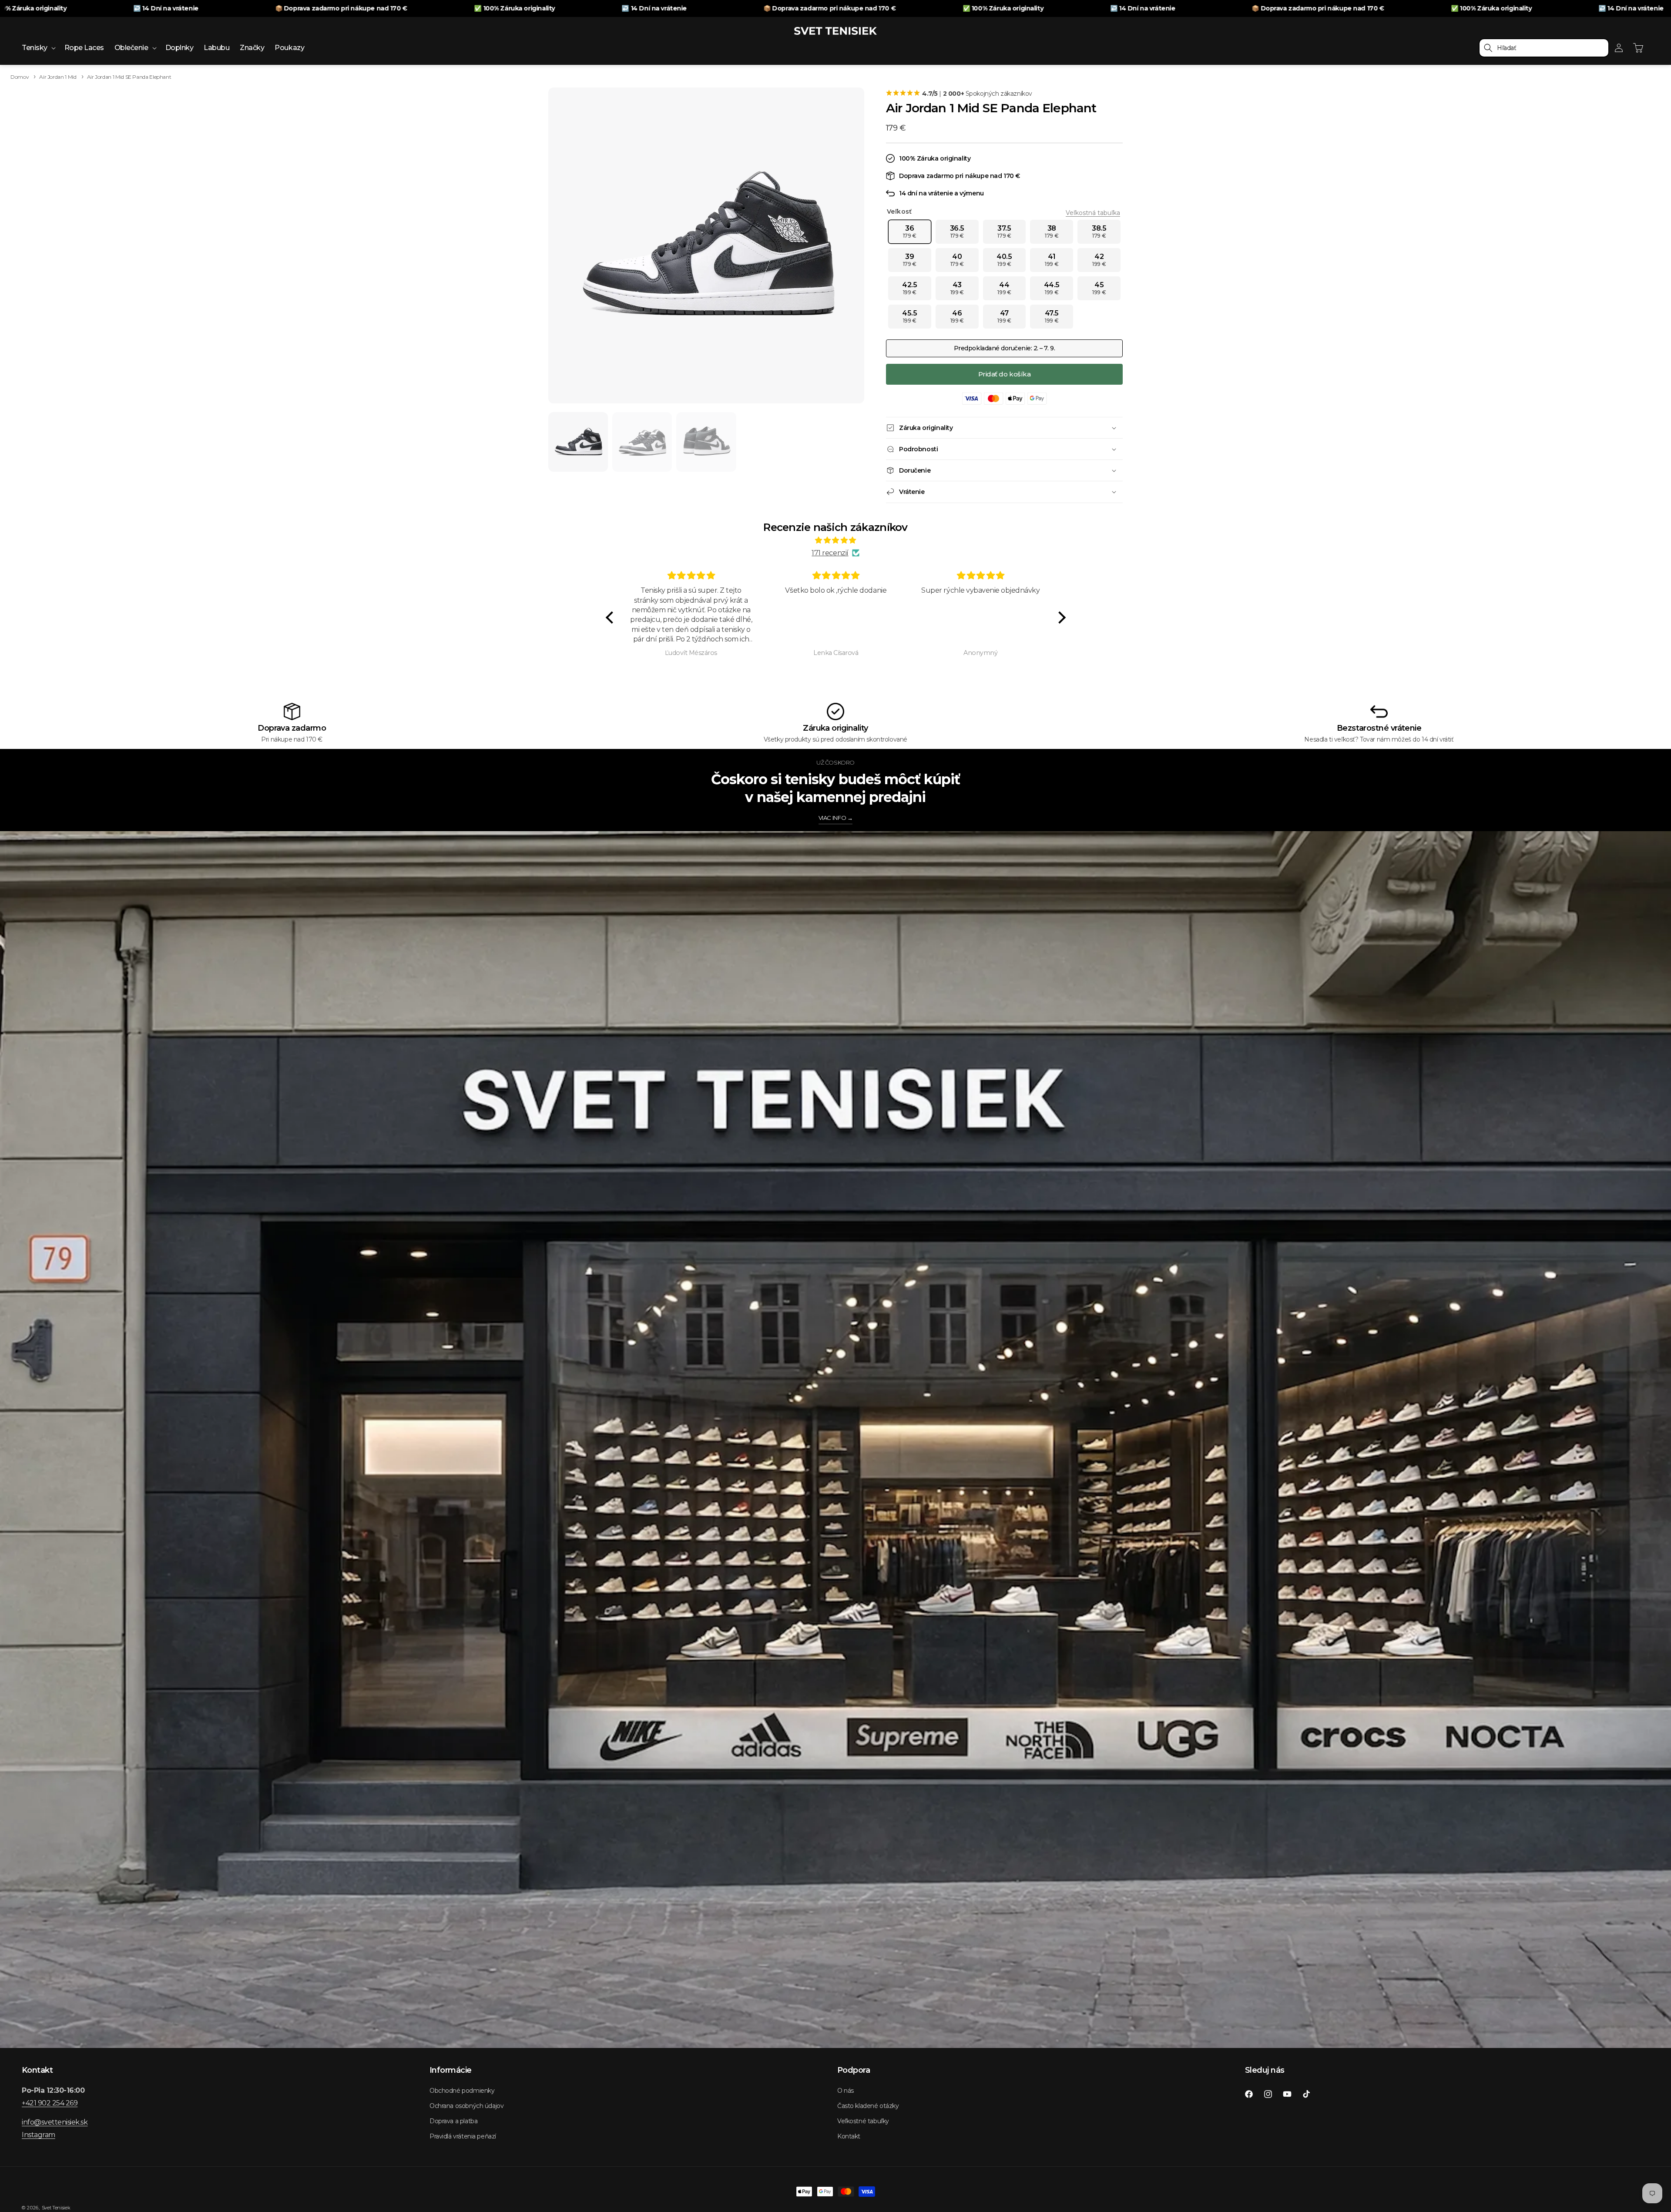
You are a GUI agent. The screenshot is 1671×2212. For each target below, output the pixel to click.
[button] (38, 48)
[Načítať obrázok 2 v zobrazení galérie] (642, 442)
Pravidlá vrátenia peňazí (463, 2136)
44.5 (1052, 288)
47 (1004, 316)
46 (957, 316)
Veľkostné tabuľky (863, 2121)
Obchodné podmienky (462, 2091)
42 (1099, 260)
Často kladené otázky (868, 2106)
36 (910, 232)
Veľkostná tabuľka (1093, 213)
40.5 (1004, 260)
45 (1099, 288)
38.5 (1099, 232)
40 (957, 260)
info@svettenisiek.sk (55, 2122)
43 (957, 288)
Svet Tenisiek (56, 2208)
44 (1004, 288)
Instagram (39, 2135)
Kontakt (849, 2136)
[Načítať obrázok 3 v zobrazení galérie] (706, 442)
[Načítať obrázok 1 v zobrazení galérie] (578, 442)
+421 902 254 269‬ (50, 2103)
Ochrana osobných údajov (466, 2106)
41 (1052, 260)
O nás (846, 2091)
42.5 (909, 288)
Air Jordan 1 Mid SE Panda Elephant (129, 77)
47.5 (1052, 316)
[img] (836, 540)
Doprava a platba (453, 2121)
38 (1052, 232)
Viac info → (836, 818)
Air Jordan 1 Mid (58, 77)
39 (910, 260)
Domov (20, 77)
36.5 (957, 232)
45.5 (909, 316)
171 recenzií (830, 553)
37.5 (1004, 232)
